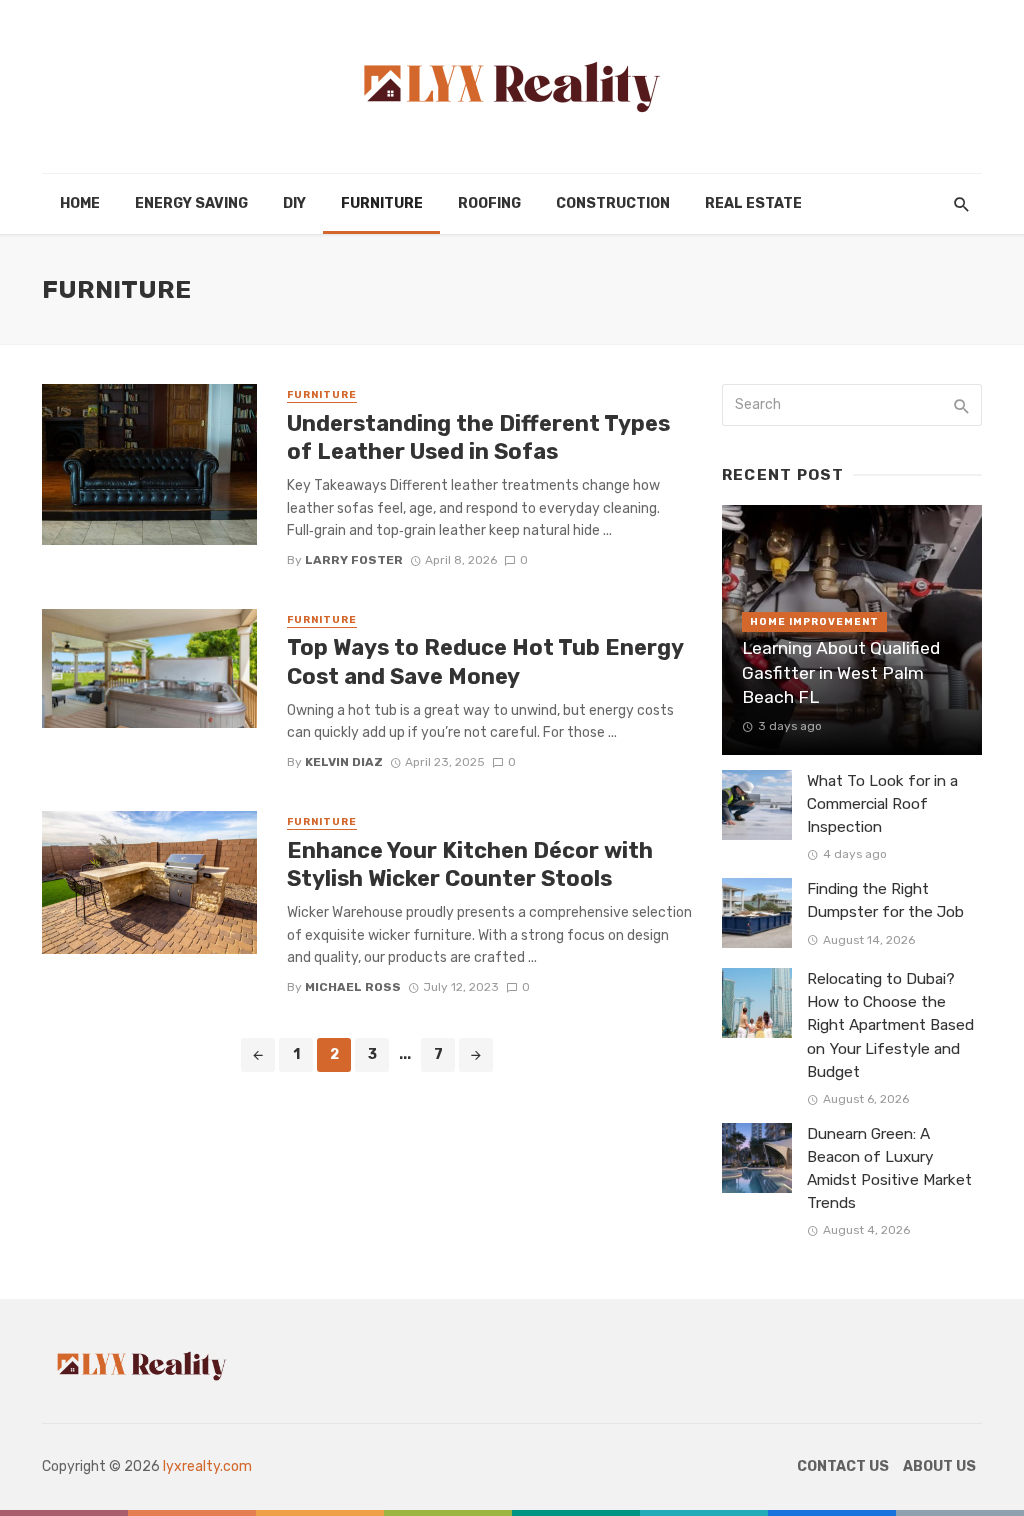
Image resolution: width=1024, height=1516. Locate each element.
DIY (294, 203)
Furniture (382, 203)
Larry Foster (354, 560)
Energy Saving (191, 203)
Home (80, 203)
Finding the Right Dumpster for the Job (885, 900)
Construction (613, 203)
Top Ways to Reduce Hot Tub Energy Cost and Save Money (485, 661)
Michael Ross (353, 987)
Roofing (489, 203)
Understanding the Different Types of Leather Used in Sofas (478, 437)
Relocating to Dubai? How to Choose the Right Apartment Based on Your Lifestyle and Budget (890, 1025)
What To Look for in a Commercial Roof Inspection (882, 804)
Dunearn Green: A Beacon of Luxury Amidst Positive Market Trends (889, 1168)
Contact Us (843, 1466)
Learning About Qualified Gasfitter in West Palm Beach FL (841, 672)
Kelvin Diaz (344, 762)
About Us (939, 1466)
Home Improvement (814, 622)
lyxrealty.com (207, 1466)
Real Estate (753, 203)
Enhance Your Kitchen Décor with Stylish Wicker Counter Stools (470, 864)
